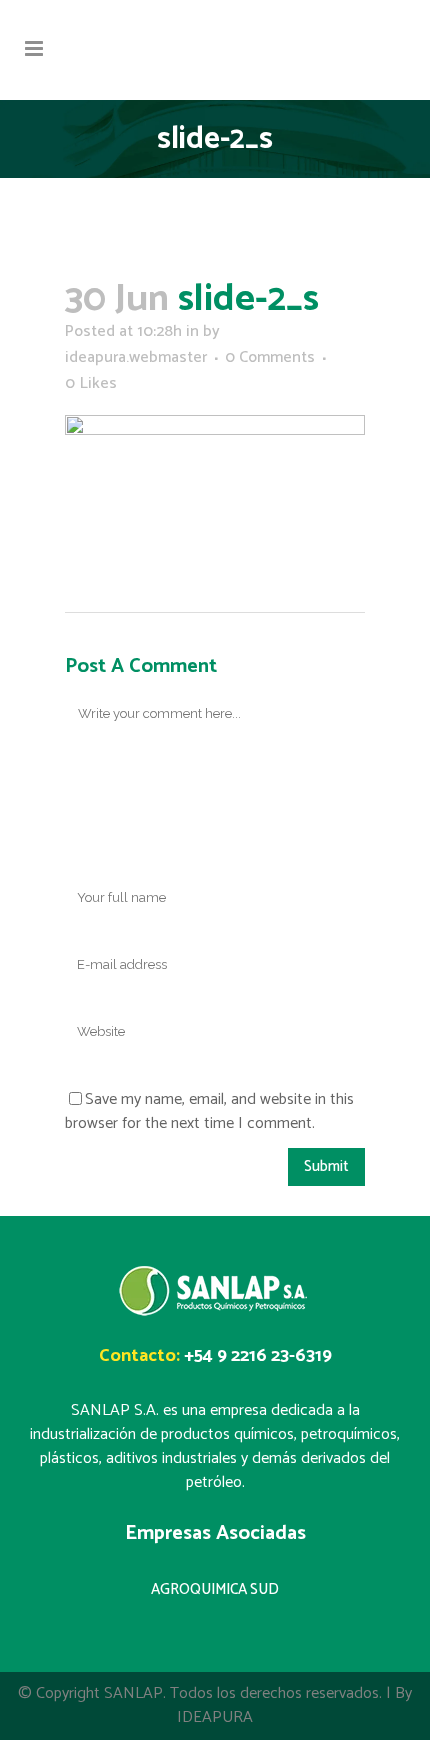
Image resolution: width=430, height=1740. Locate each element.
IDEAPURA (215, 1717)
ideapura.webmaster (136, 357)
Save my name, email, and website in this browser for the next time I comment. (209, 1111)
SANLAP (133, 1693)
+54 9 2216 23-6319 (258, 1356)
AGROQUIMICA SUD (215, 1589)
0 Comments (270, 357)
